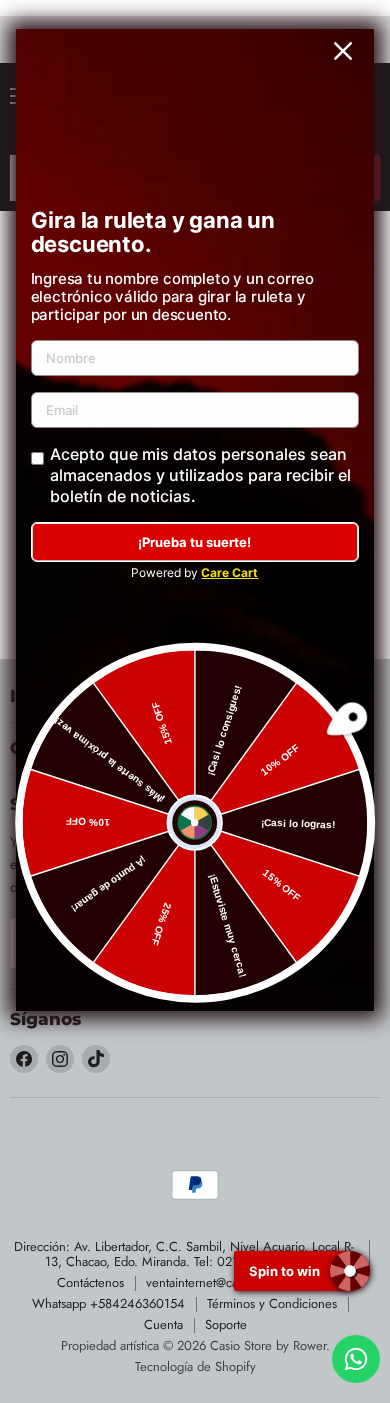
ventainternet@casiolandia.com (229, 1282)
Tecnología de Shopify (195, 1366)
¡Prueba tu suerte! (194, 542)
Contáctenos (90, 1282)
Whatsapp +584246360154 (108, 1303)
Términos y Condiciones (272, 1303)
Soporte (226, 1324)
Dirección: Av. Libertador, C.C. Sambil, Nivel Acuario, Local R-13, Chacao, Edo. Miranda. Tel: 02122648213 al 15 (184, 1254)
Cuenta (163, 1324)
